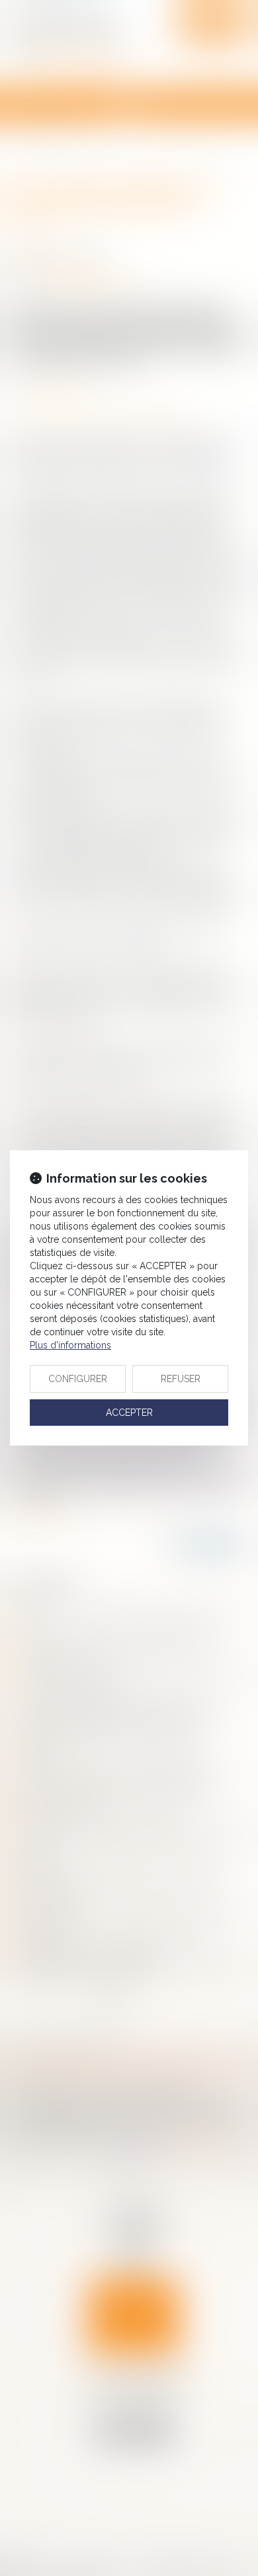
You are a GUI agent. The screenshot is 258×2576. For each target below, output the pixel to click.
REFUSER (181, 1379)
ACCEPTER (129, 1413)
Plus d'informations (70, 1345)
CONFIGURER (78, 1379)
